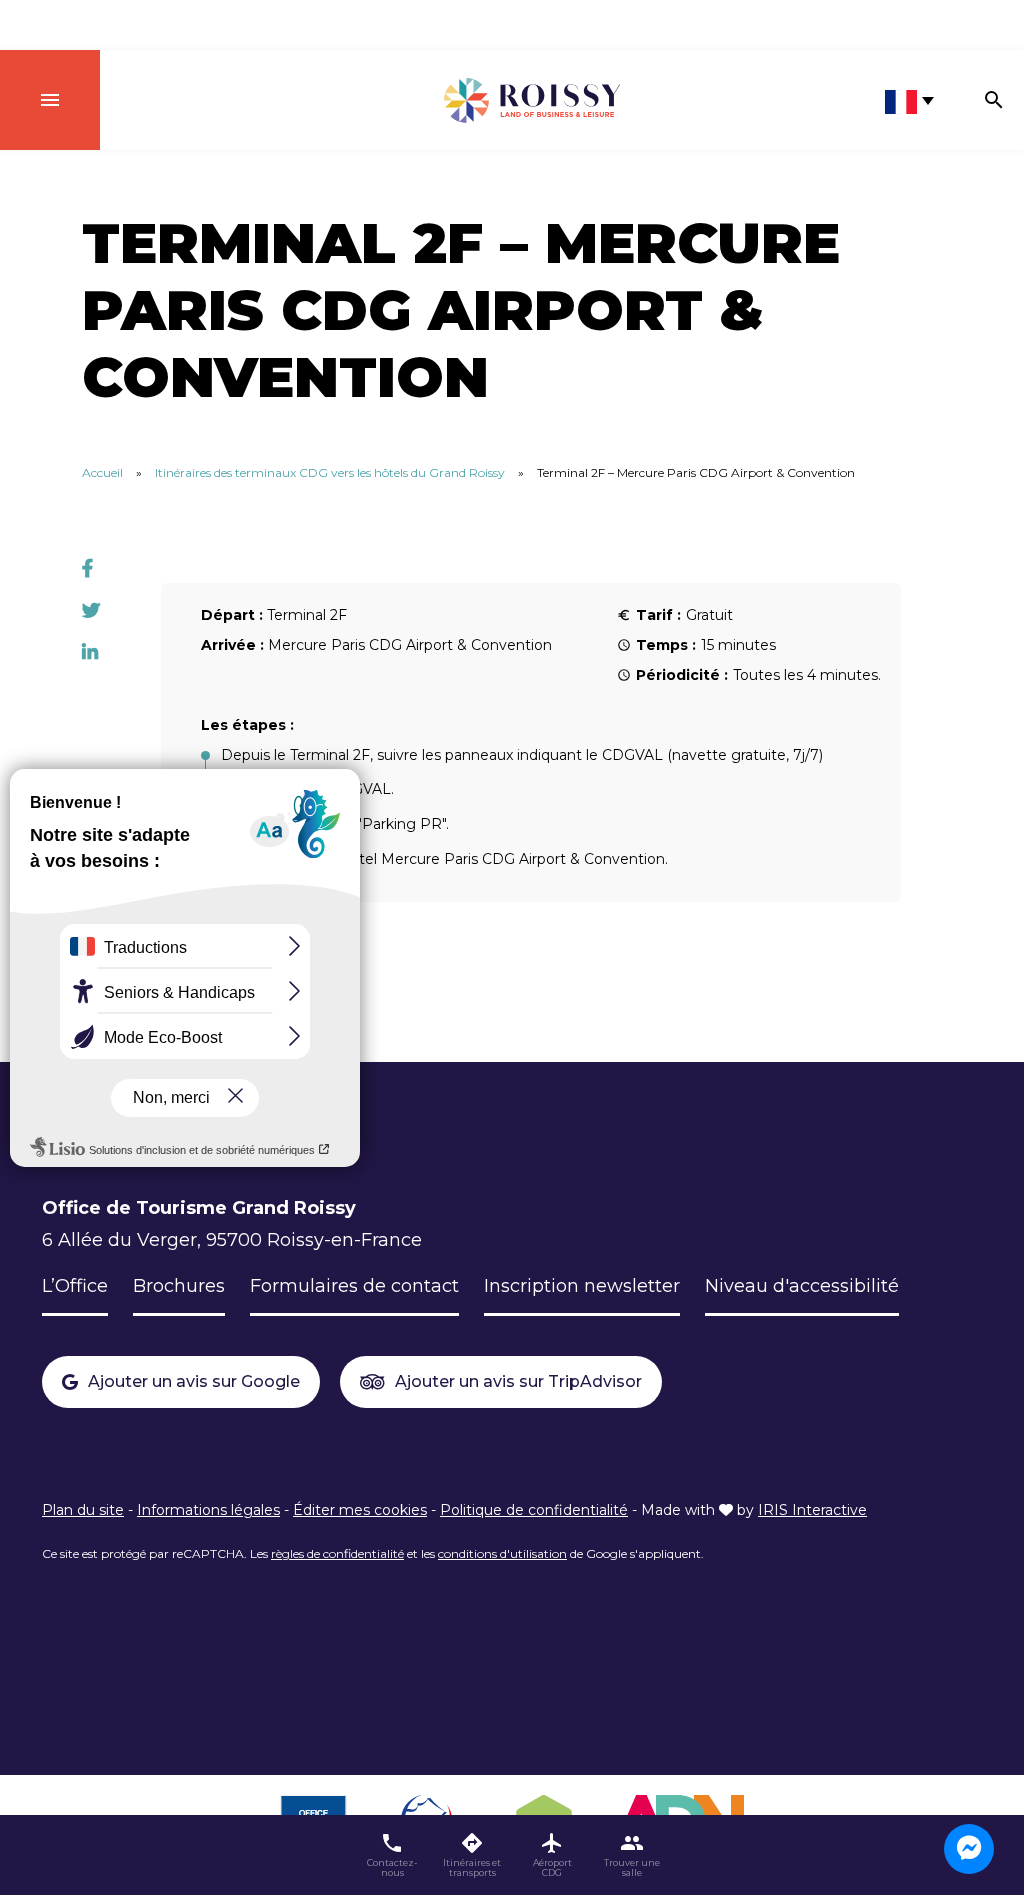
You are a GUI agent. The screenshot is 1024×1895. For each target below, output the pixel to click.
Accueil (102, 472)
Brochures (179, 1286)
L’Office (75, 1286)
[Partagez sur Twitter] (91, 611)
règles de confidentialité (337, 1553)
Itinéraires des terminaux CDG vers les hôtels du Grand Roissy (330, 472)
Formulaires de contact (354, 1286)
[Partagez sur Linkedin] (90, 653)
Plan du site (83, 1510)
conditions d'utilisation (502, 1553)
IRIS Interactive (812, 1510)
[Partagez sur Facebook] (87, 569)
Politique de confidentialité (534, 1510)
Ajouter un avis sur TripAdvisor (518, 1381)
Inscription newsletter (582, 1286)
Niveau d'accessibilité (802, 1286)
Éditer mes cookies (360, 1510)
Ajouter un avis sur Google (194, 1381)
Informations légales (208, 1510)
